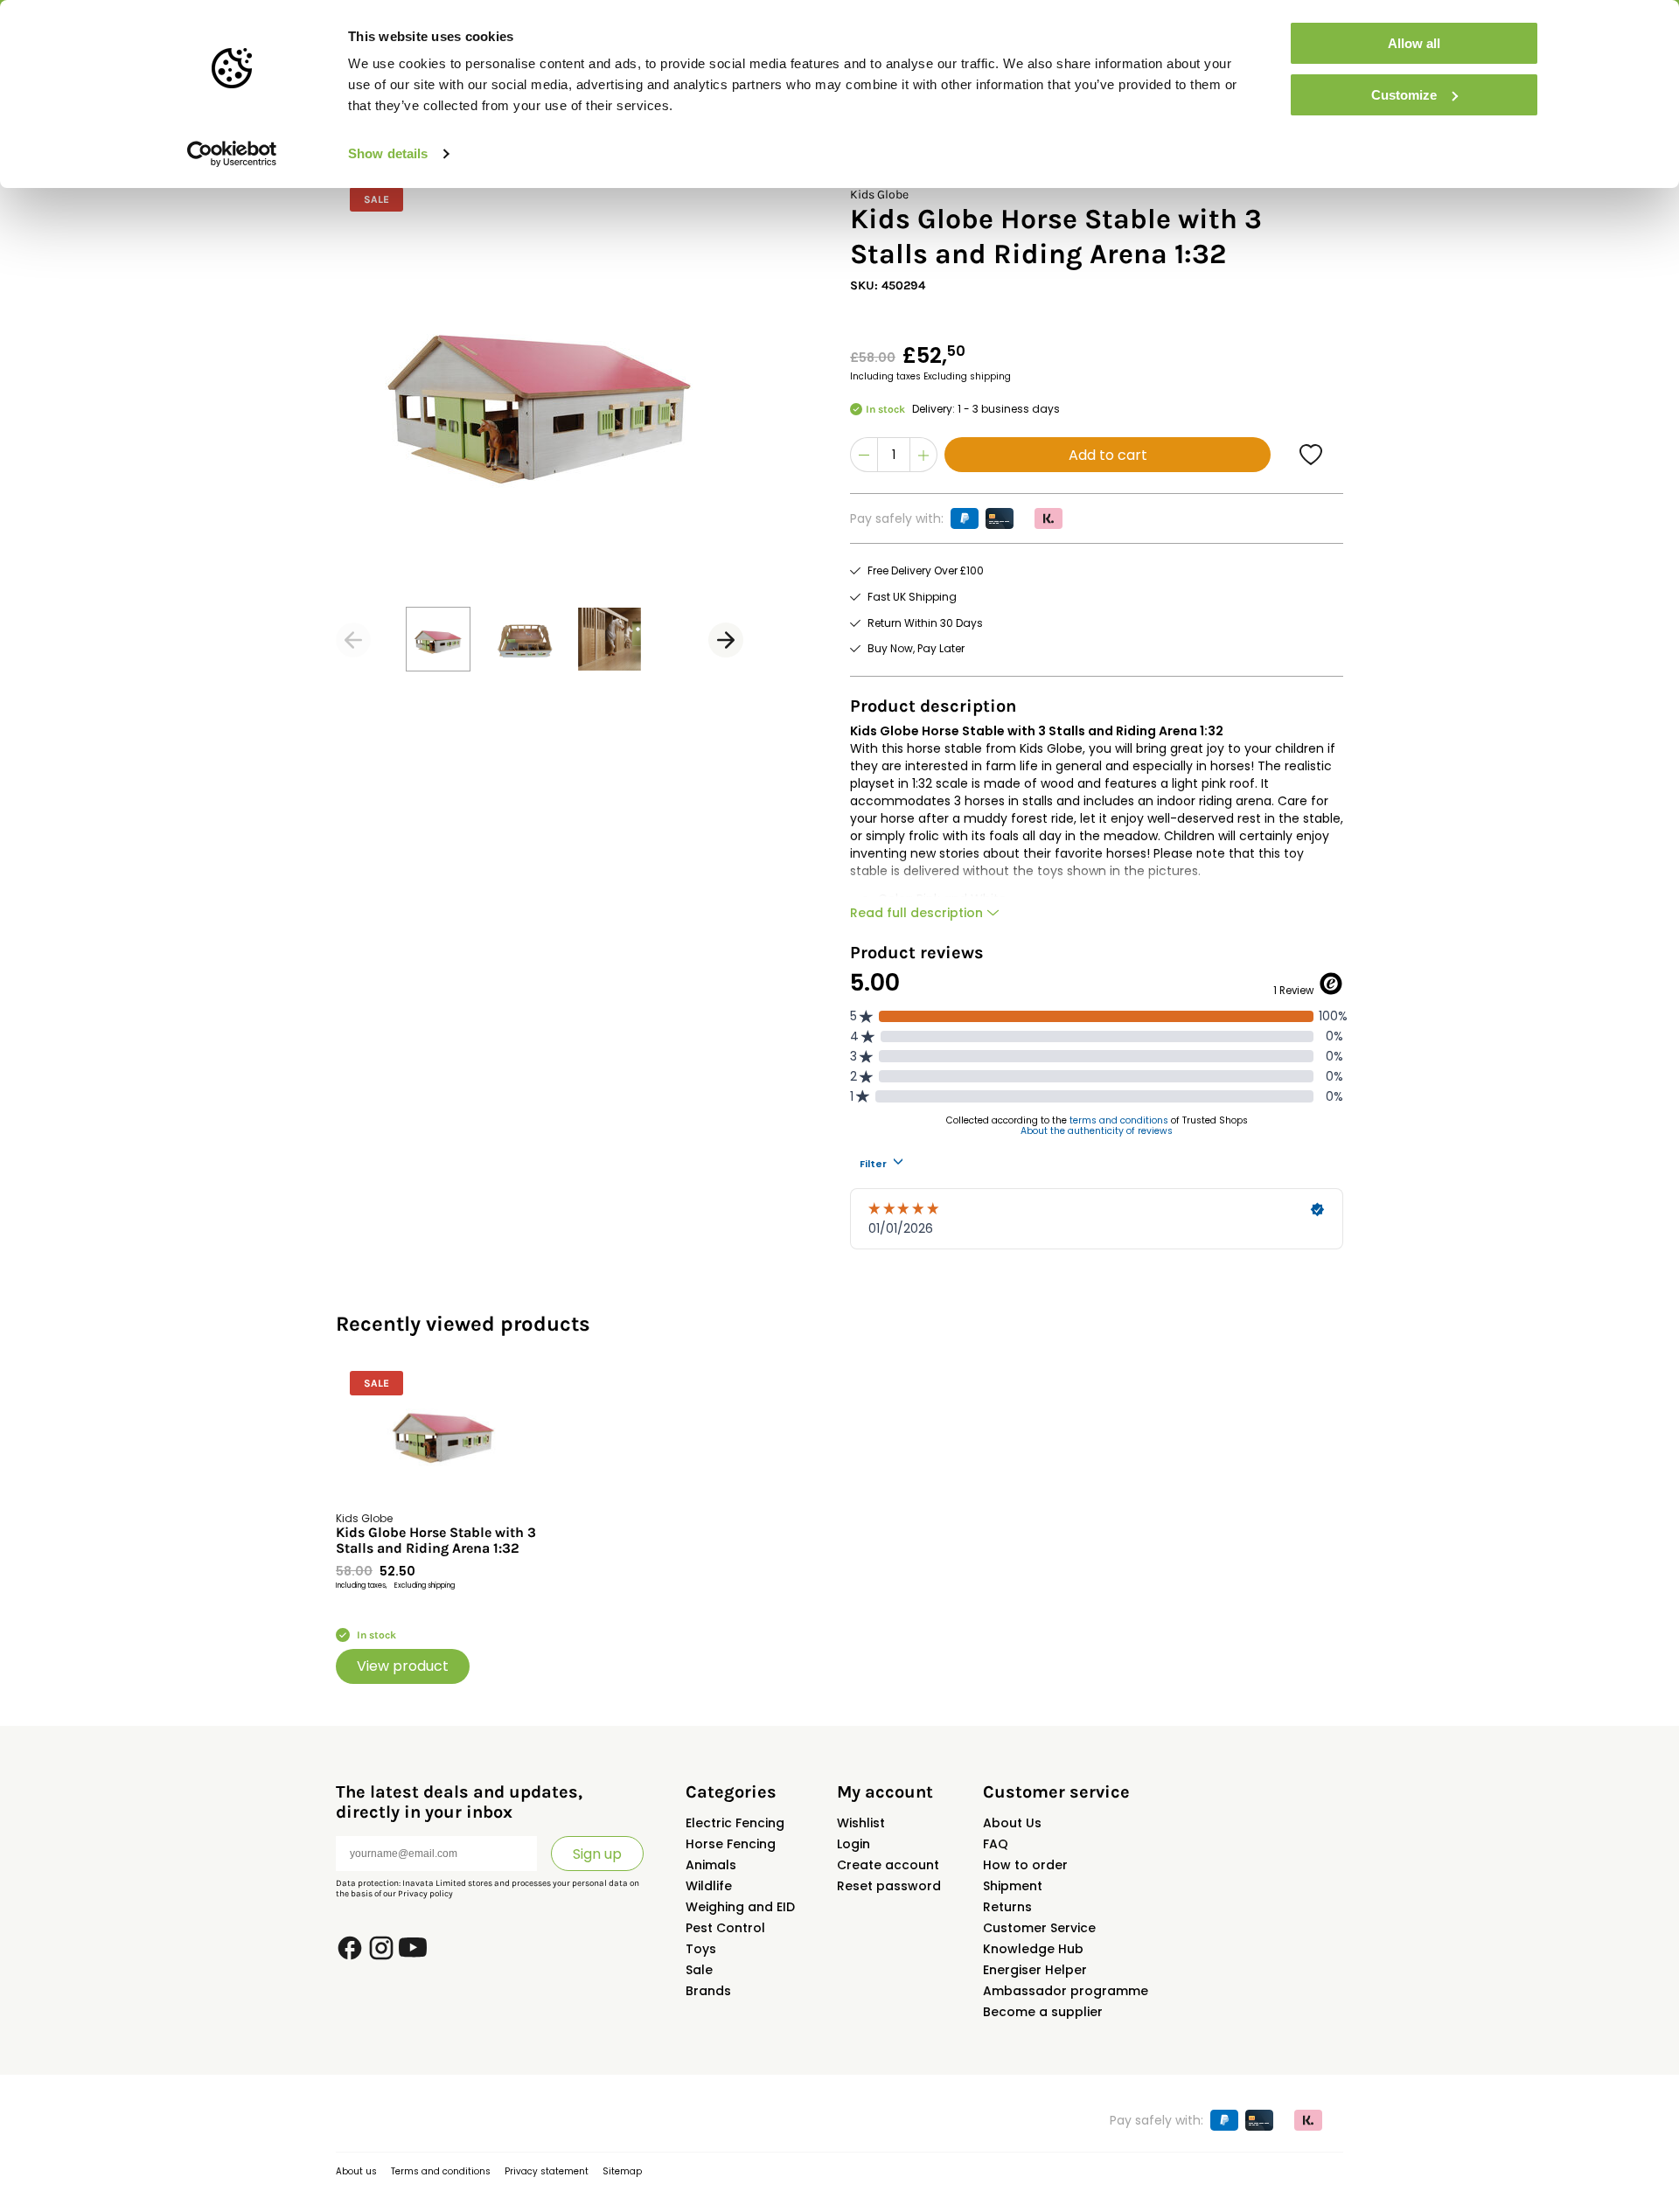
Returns (1007, 1907)
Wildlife (709, 1886)
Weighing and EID (740, 1907)
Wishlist (861, 1823)
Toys (701, 1949)
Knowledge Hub (1033, 1949)
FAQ (996, 1844)
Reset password (889, 1886)
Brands (708, 1991)
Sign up (597, 1854)
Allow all (1414, 43)
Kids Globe (879, 195)
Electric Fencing (735, 1823)
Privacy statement (547, 2171)
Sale (699, 1970)
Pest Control (725, 1928)
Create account (888, 1865)
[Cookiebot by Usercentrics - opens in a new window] (232, 154)
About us (356, 2171)
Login (853, 1844)
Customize (1404, 95)
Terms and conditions (441, 2171)
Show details (388, 153)
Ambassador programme (1066, 1991)
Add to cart (1108, 455)
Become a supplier (1043, 2012)
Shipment (1013, 1886)
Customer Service (1039, 1928)
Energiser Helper (1035, 1970)
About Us (1012, 1823)
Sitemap (622, 2171)
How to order (1025, 1865)
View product (403, 1666)
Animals (711, 1865)
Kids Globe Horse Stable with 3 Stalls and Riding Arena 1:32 (436, 1541)
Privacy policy (425, 1894)
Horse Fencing (731, 1844)
